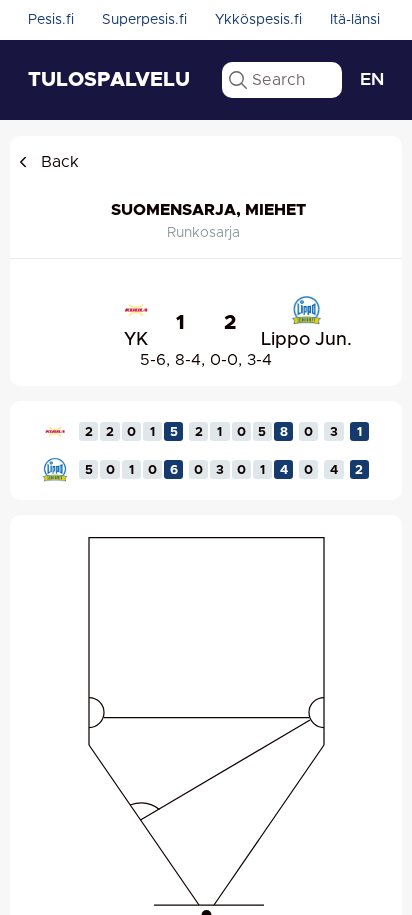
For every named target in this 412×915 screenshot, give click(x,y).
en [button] (372, 80)
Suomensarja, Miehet (208, 210)
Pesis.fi (51, 20)
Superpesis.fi (144, 20)
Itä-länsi (355, 20)
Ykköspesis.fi (258, 20)
